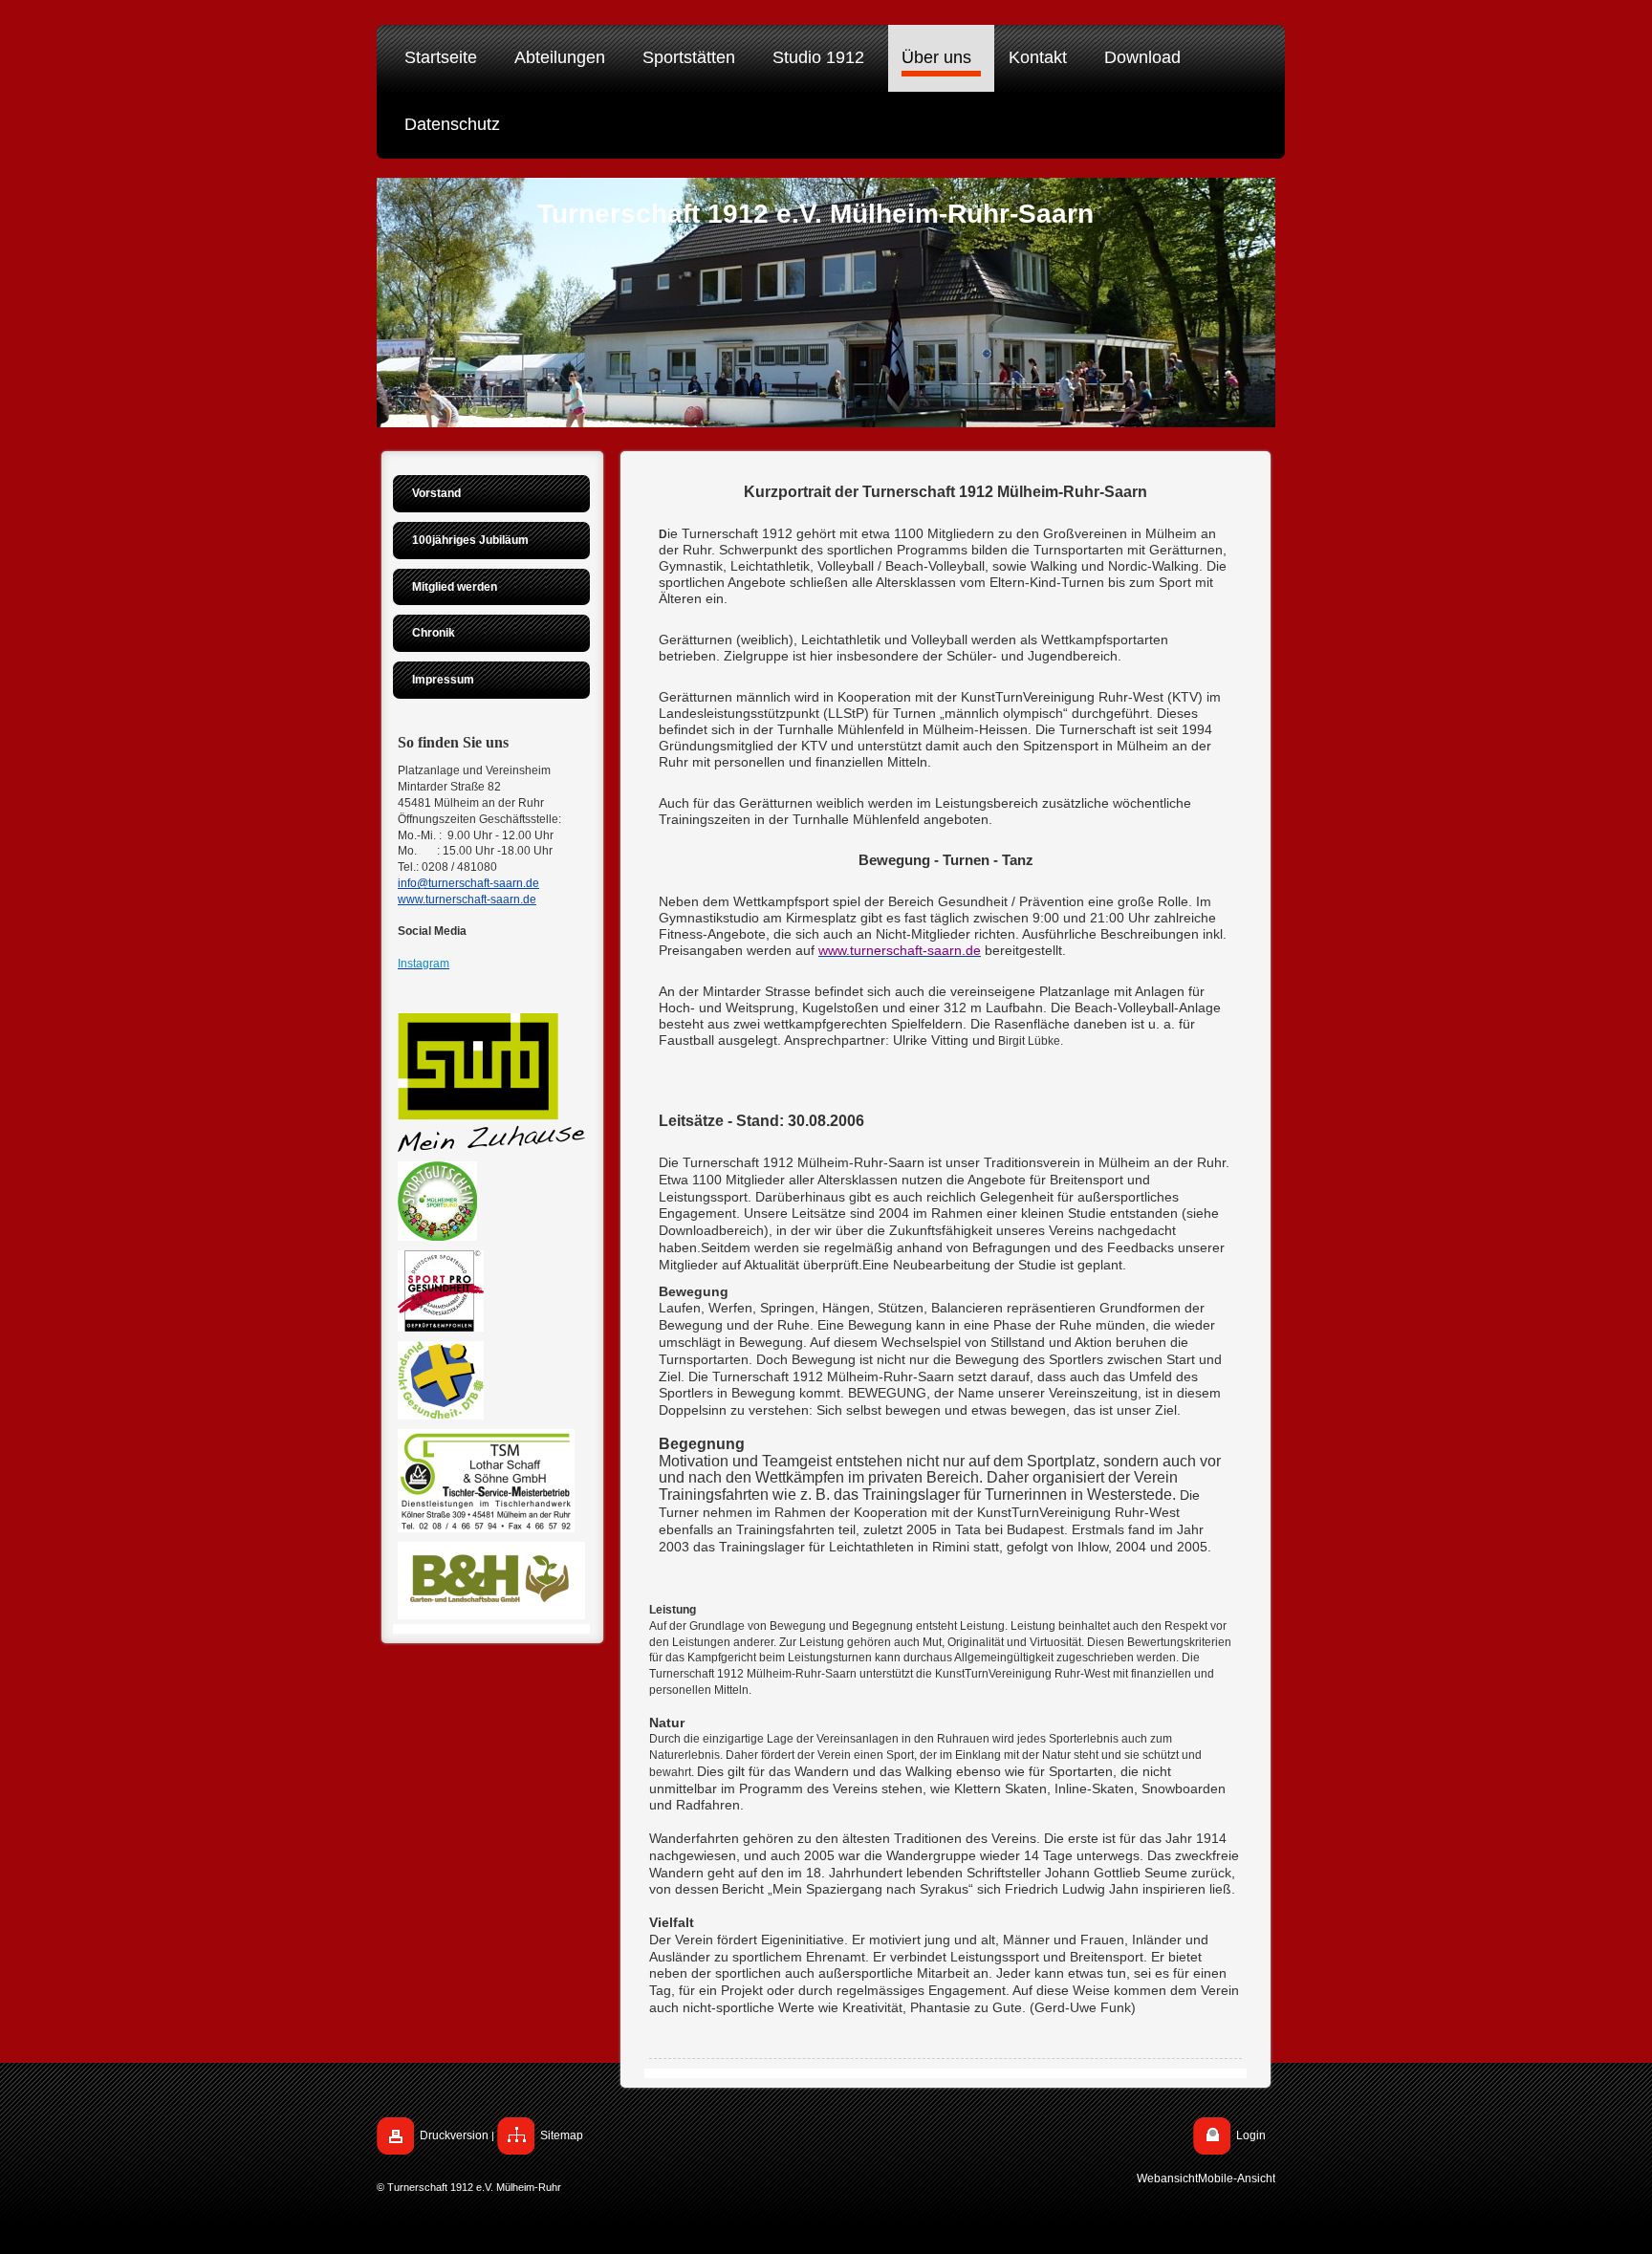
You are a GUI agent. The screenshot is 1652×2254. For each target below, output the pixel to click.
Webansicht (1167, 2178)
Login (1251, 2135)
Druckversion (454, 2135)
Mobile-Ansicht (1237, 2178)
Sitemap (562, 2135)
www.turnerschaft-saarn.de (467, 899)
